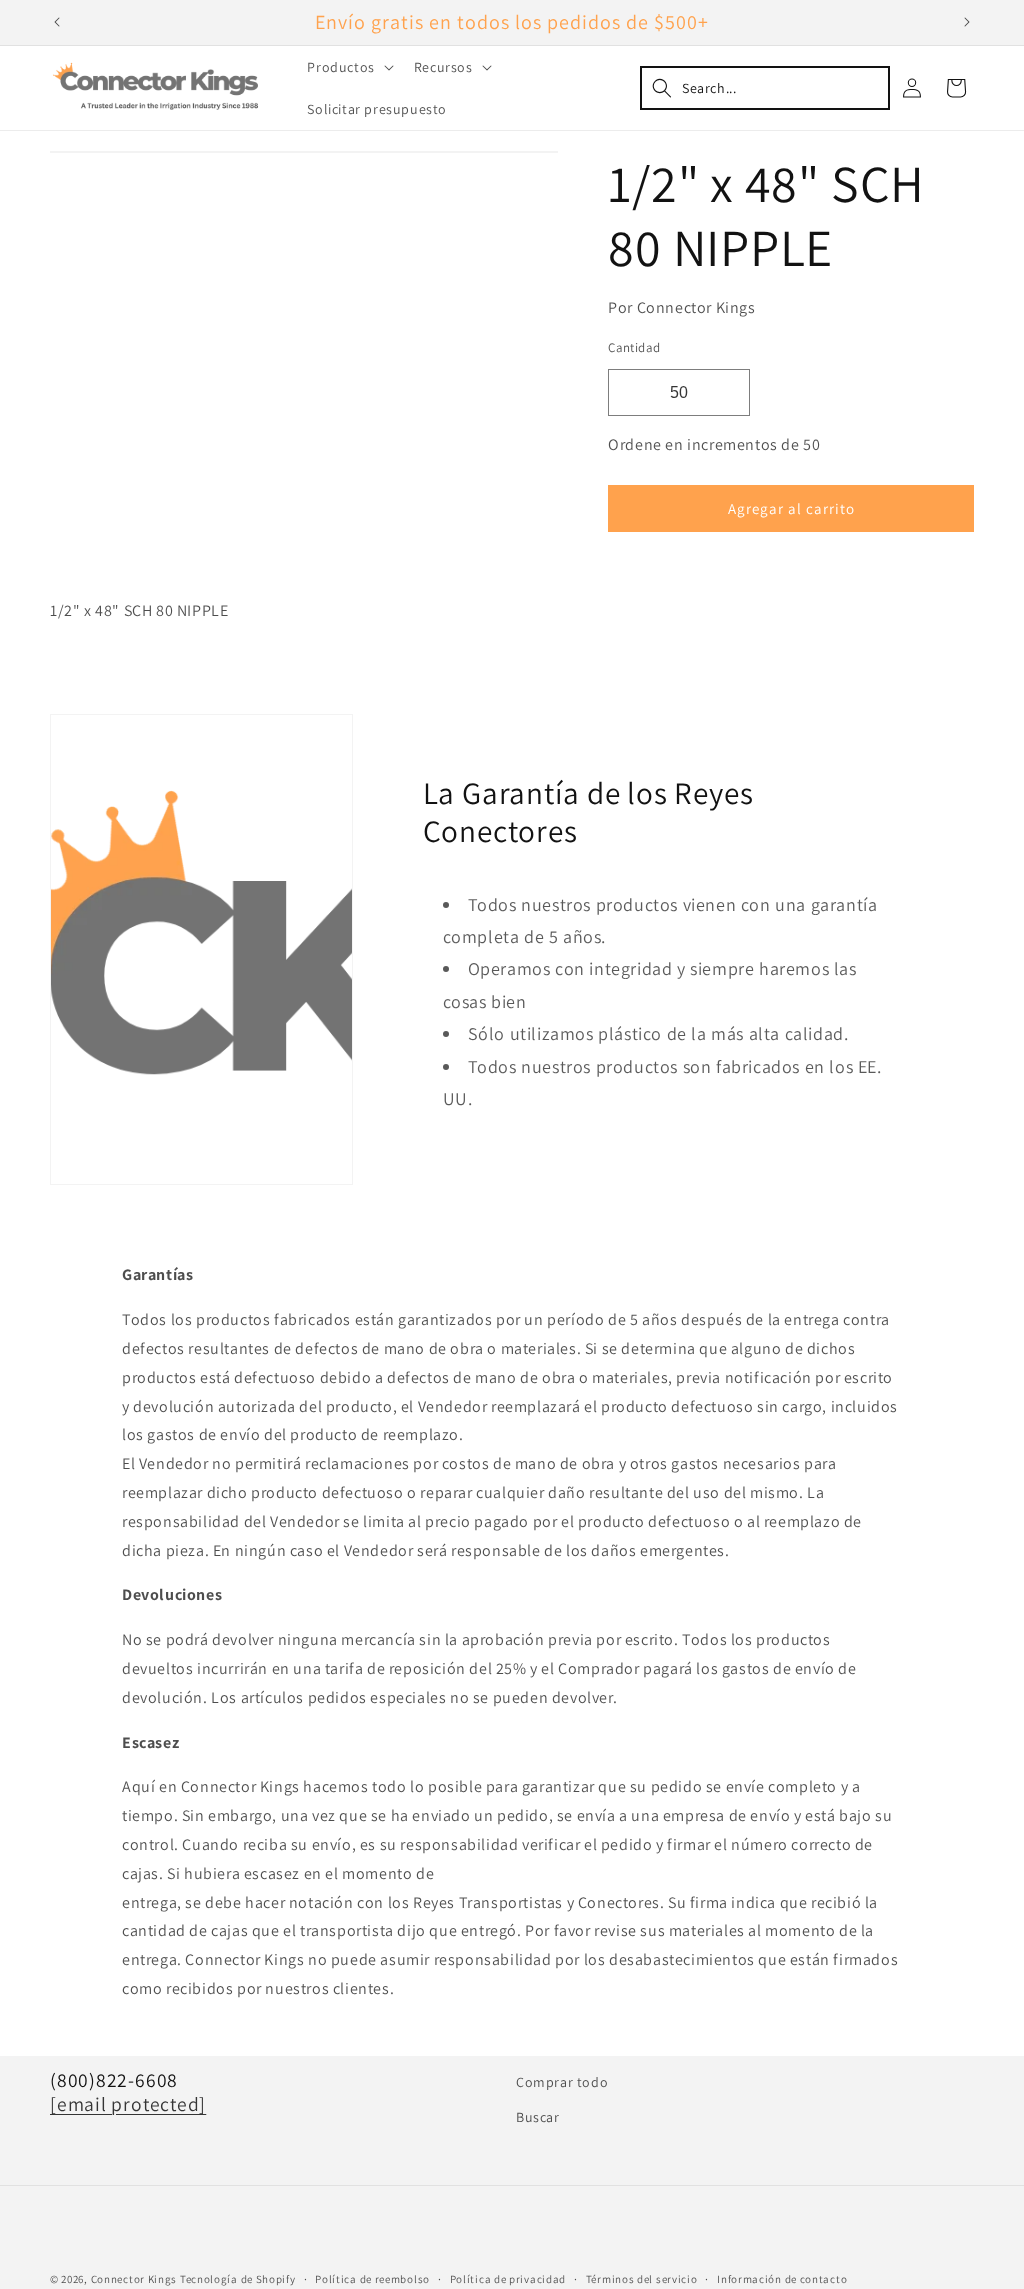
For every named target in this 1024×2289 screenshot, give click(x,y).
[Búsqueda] (765, 88)
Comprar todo (562, 2082)
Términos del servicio (642, 2279)
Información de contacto (782, 2279)
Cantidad (634, 347)
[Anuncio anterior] (57, 22)
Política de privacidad (508, 2279)
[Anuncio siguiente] (967, 22)
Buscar (538, 2117)
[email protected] (128, 2104)
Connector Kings (134, 2279)
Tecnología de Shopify (238, 2279)
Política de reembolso (372, 2279)
